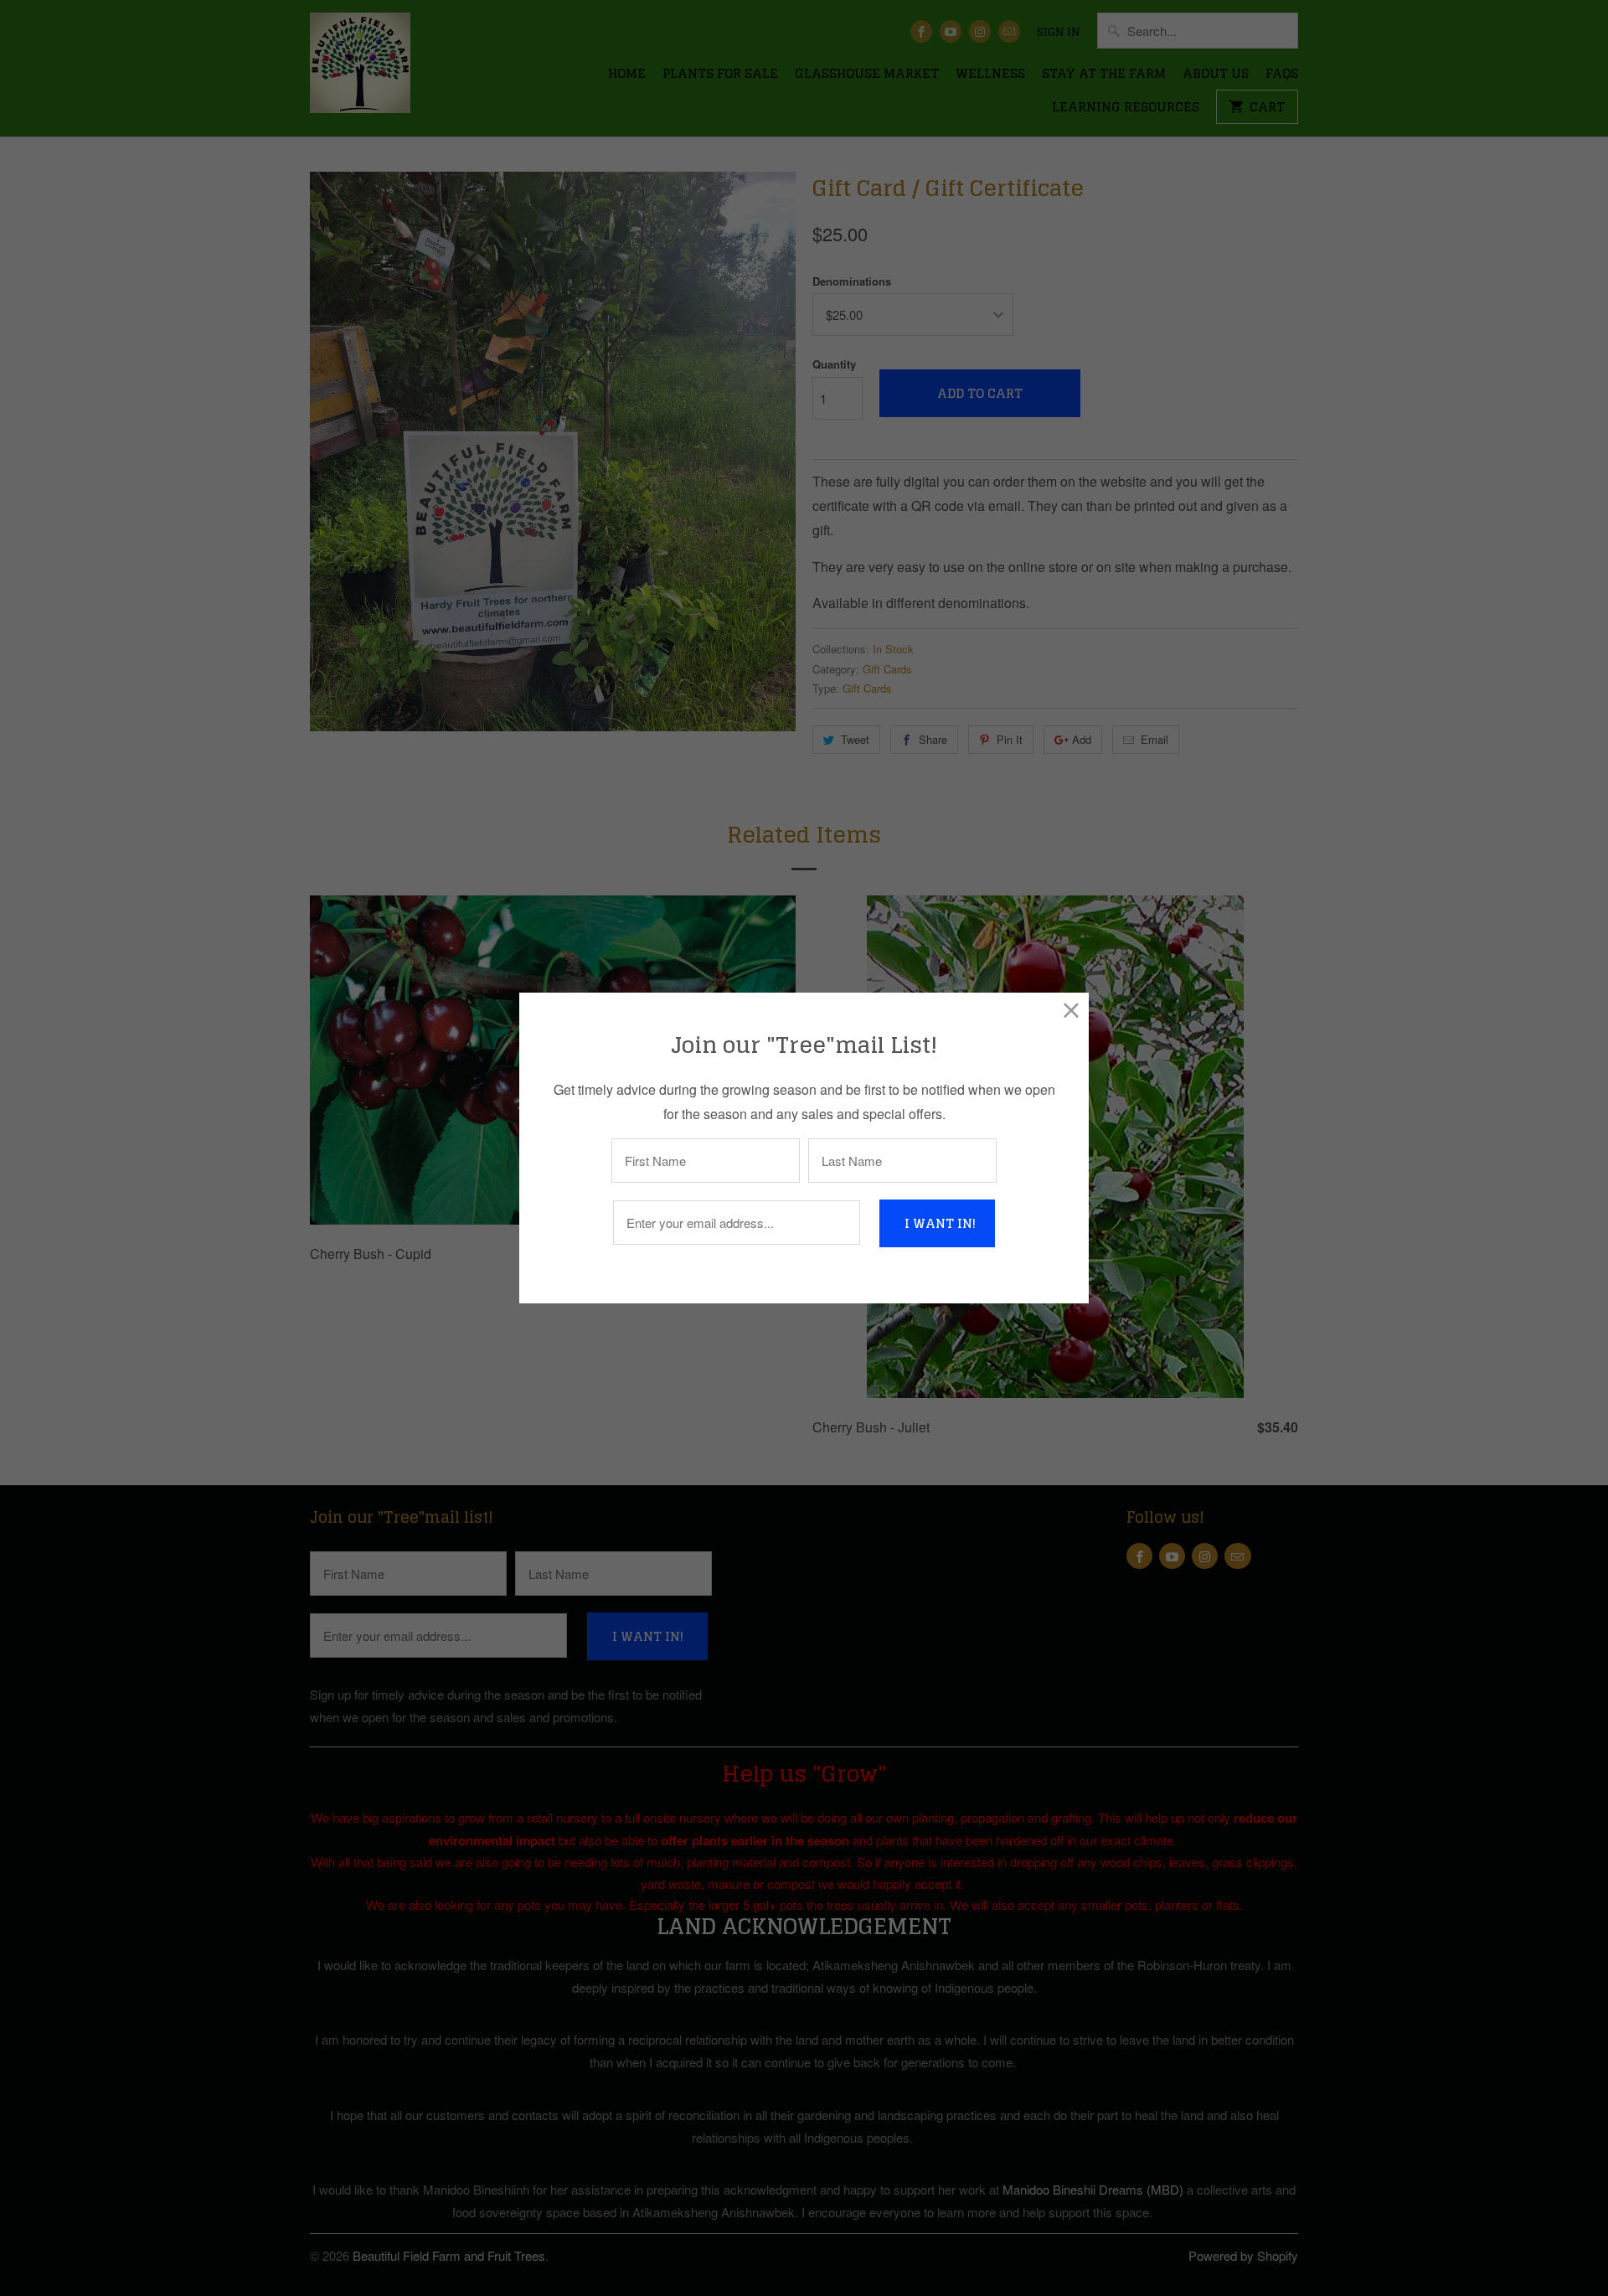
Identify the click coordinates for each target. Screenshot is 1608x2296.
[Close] (1072, 1010)
